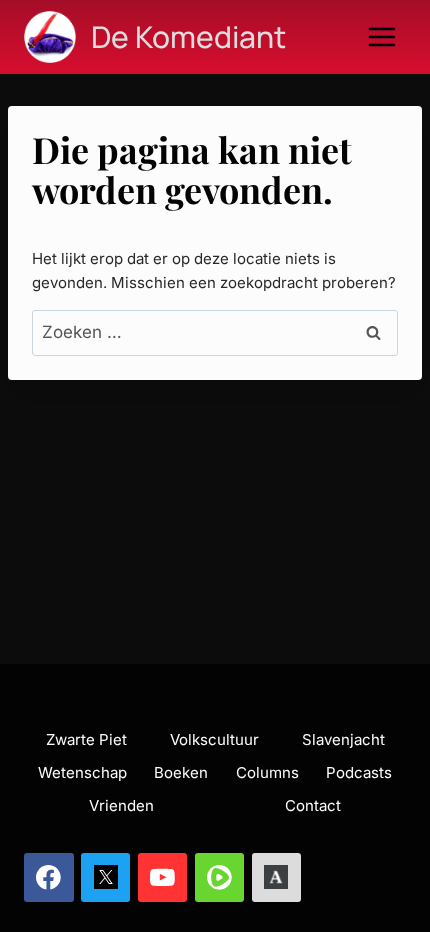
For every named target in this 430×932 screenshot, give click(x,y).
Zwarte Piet (86, 739)
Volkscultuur (214, 739)
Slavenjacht (343, 739)
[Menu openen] (381, 36)
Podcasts (359, 772)
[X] (106, 878)
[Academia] (277, 878)
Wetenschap (82, 772)
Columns (267, 772)
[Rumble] (220, 878)
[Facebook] (49, 878)
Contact (313, 805)
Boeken (181, 772)
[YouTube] (163, 878)
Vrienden (121, 805)
